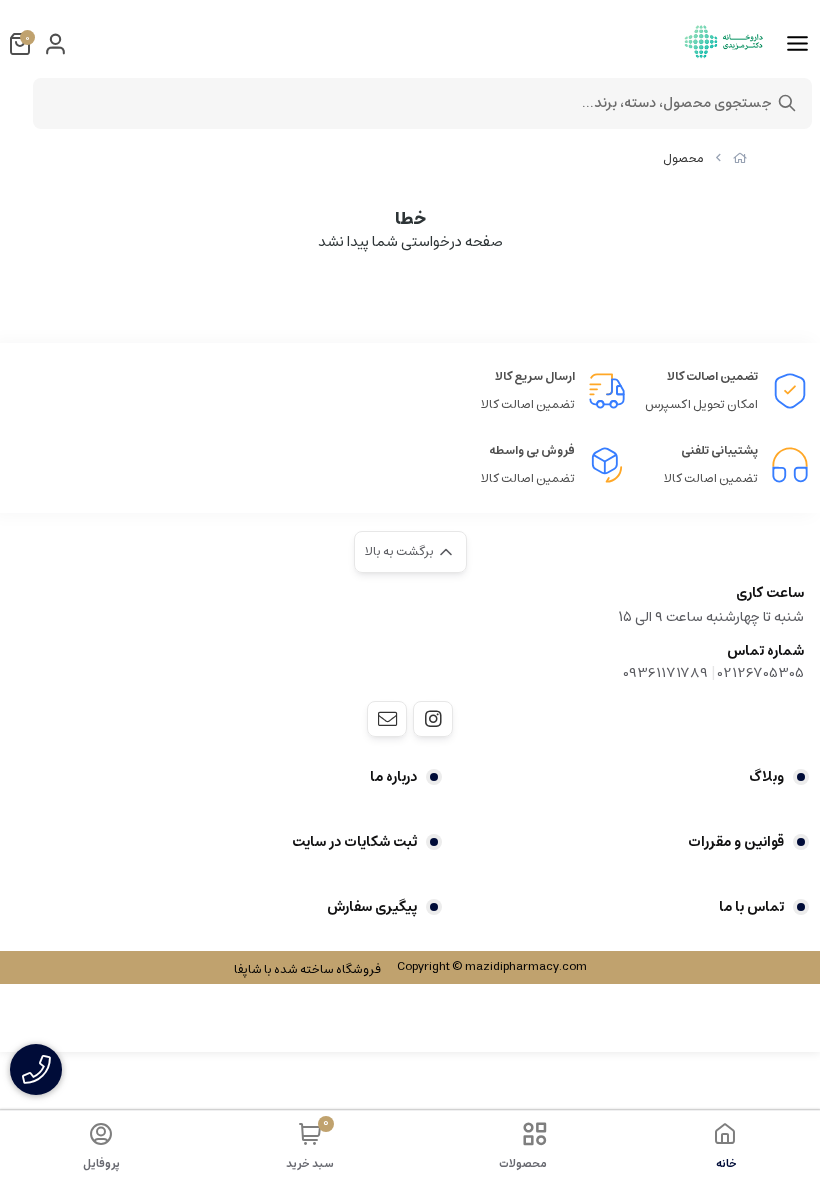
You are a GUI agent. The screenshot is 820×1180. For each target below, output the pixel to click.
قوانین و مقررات (736, 842)
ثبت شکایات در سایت (354, 842)
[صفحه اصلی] (740, 158)
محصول (683, 158)
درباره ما (393, 777)
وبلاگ (766, 777)
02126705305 (761, 673)
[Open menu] (797, 44)
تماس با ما (751, 907)
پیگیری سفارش (372, 907)
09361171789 (665, 673)
